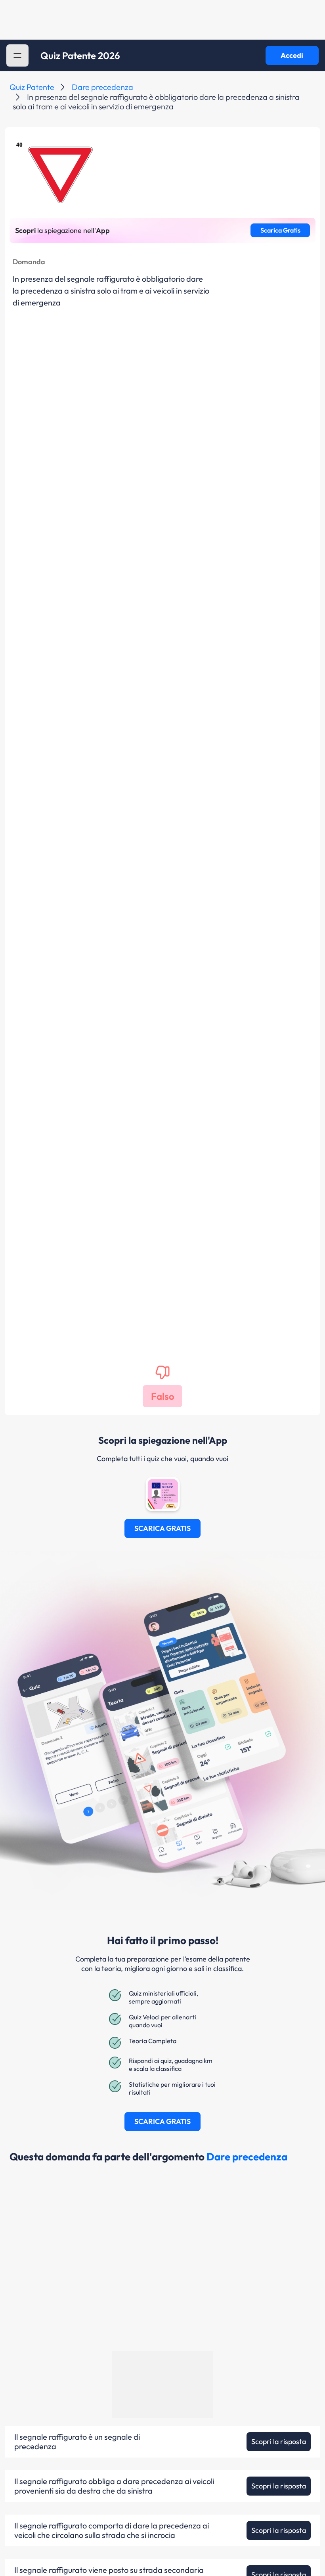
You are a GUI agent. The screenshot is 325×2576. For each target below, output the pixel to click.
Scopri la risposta (279, 2441)
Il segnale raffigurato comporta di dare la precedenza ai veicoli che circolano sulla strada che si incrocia (112, 2530)
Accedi (292, 55)
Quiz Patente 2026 (80, 55)
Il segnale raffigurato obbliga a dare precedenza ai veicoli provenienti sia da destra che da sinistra (114, 2486)
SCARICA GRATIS (162, 1528)
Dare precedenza (102, 87)
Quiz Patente (32, 87)
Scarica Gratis (280, 230)
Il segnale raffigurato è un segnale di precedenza (77, 2442)
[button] (17, 55)
